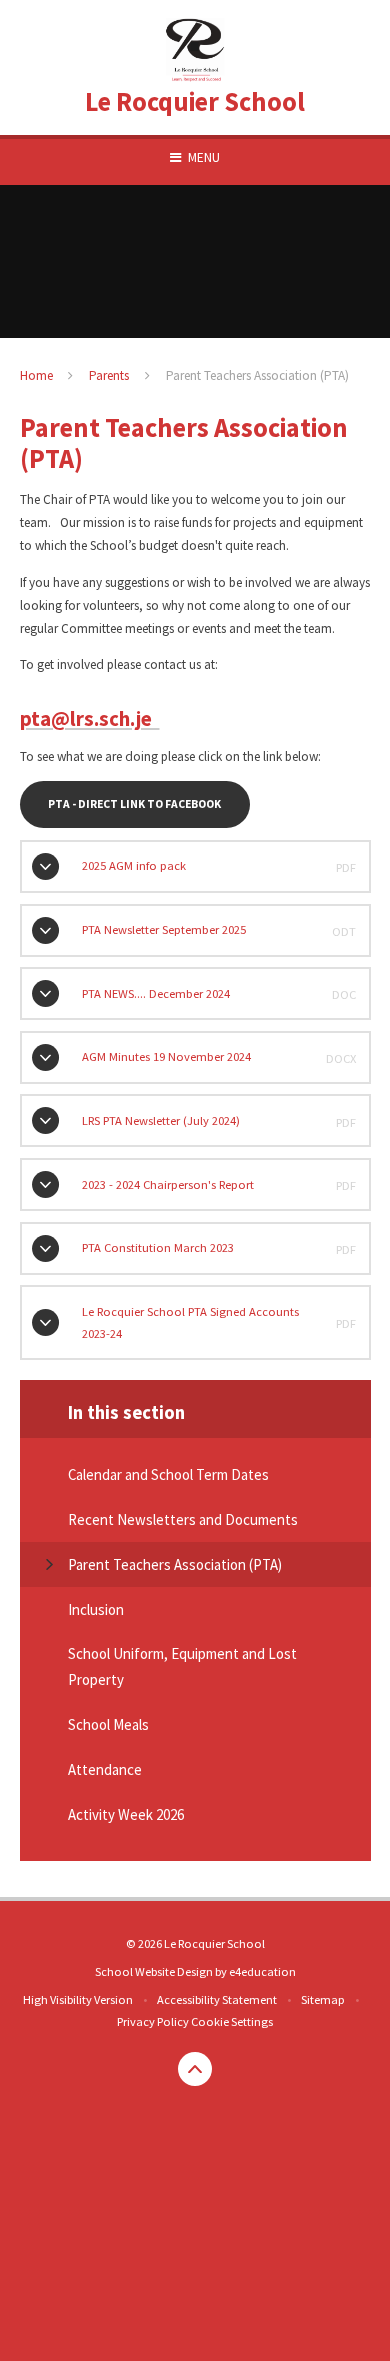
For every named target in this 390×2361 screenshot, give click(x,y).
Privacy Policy (153, 2021)
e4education (262, 1971)
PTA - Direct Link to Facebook (134, 804)
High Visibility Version (78, 1999)
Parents (109, 375)
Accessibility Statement (217, 1999)
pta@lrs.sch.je (90, 719)
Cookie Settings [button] (232, 2021)
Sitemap (323, 1999)
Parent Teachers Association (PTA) (257, 375)
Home (36, 375)
